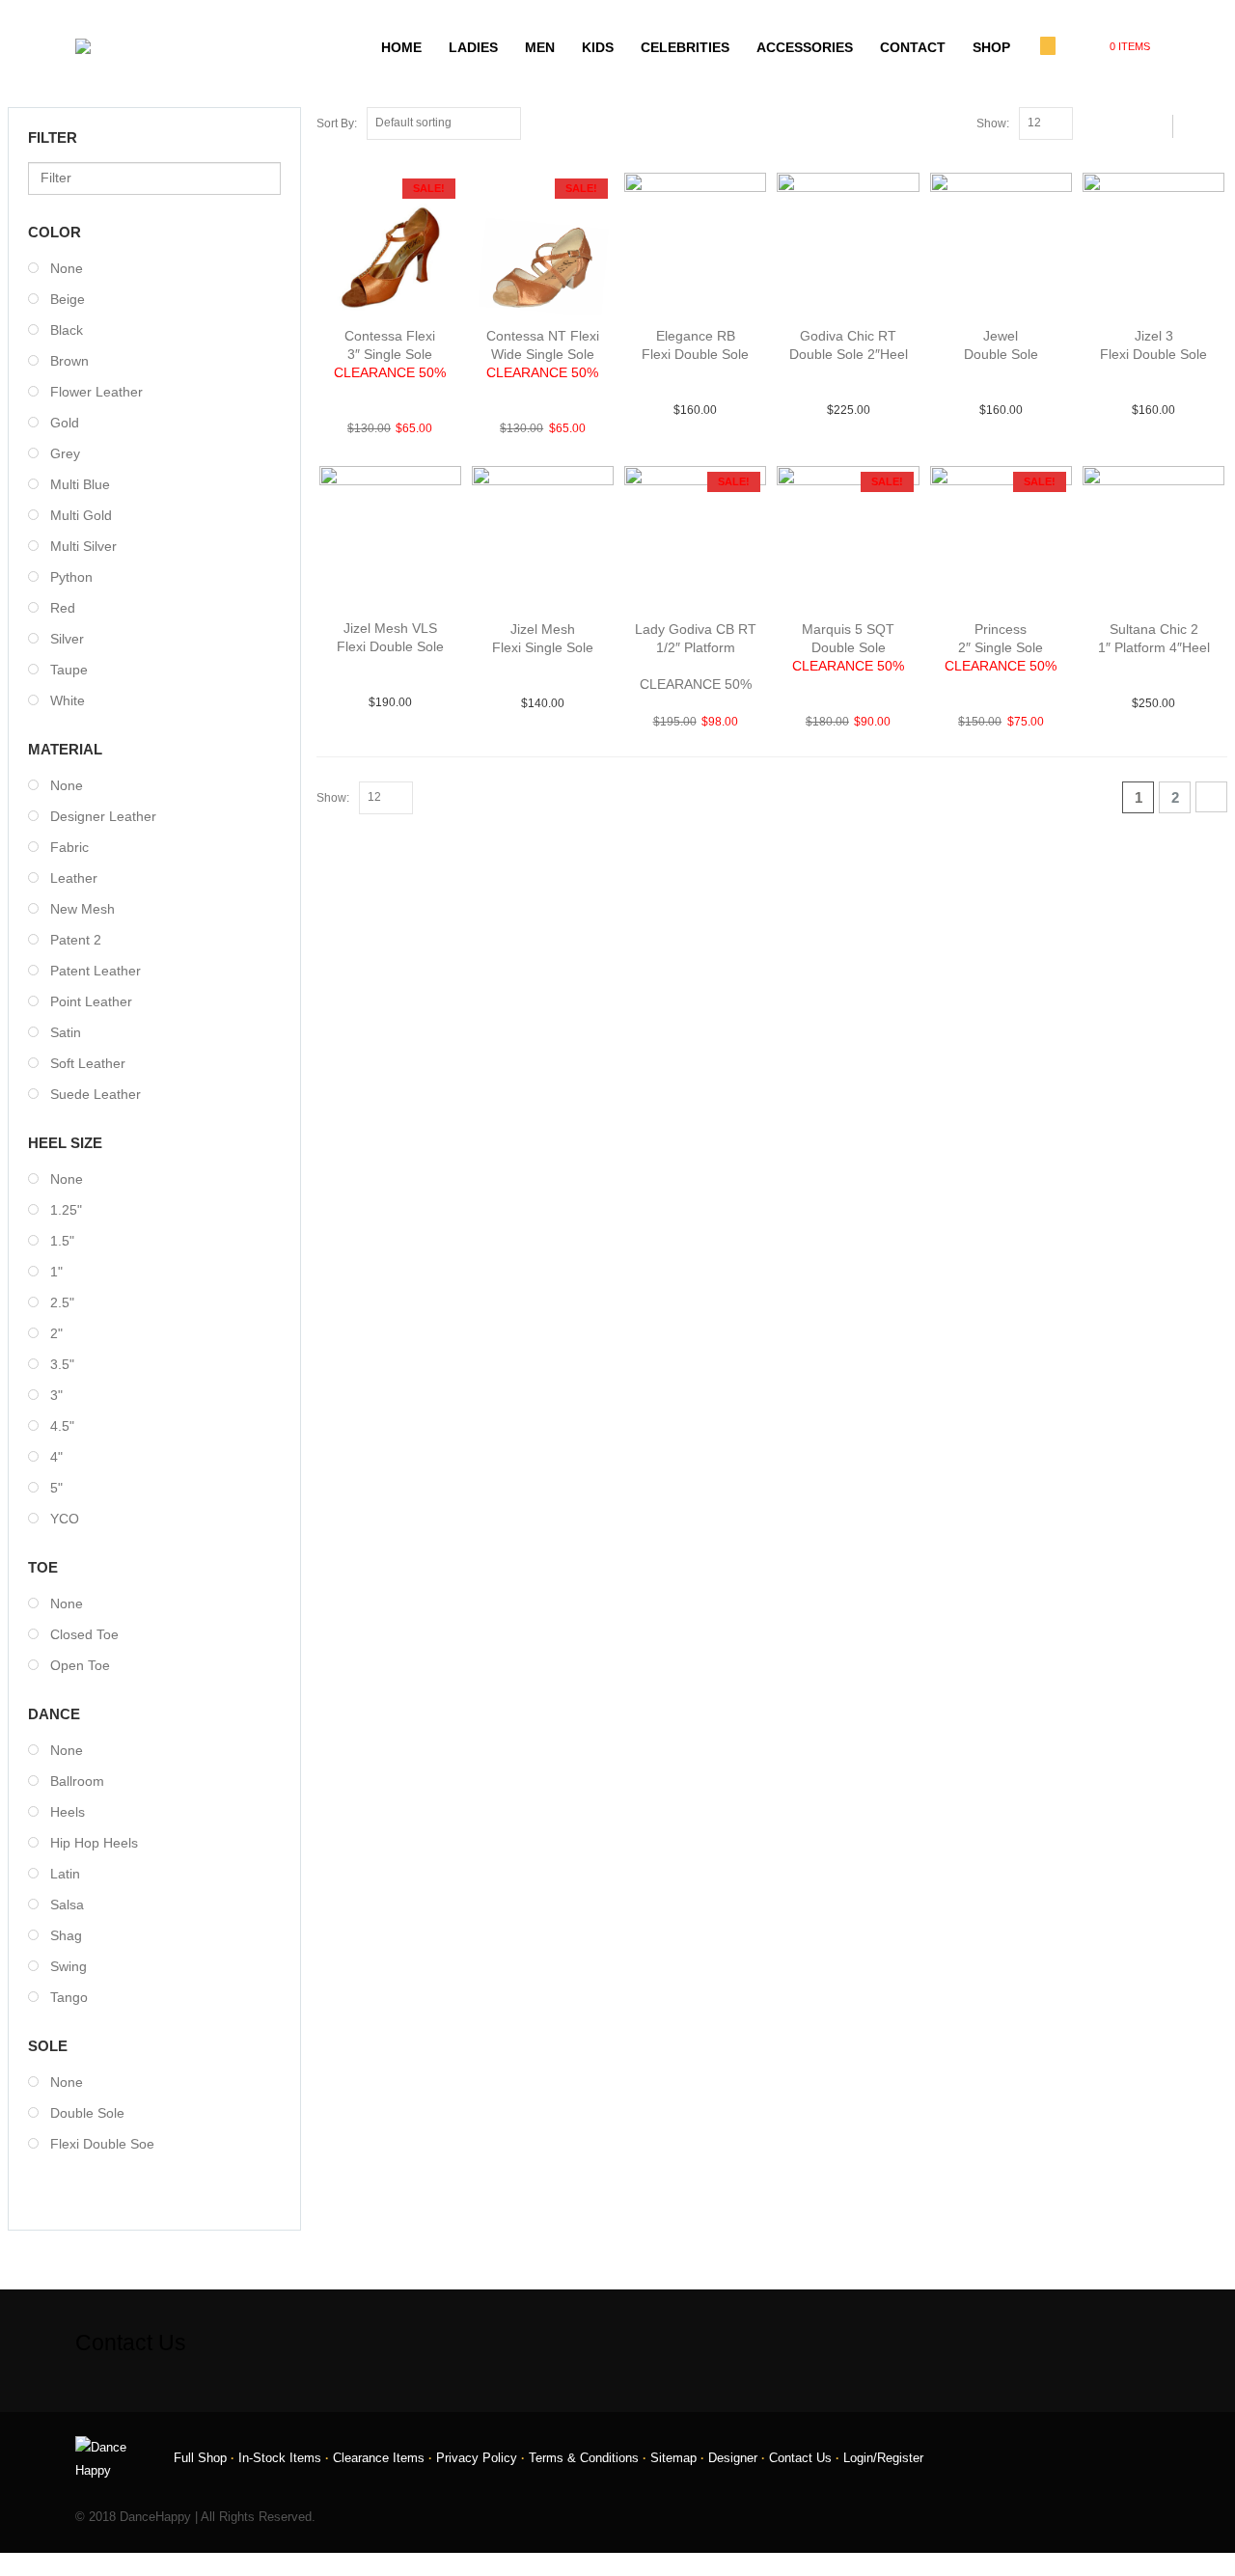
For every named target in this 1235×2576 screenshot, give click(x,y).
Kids (598, 47)
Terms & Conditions (584, 2458)
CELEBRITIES (685, 47)
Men (540, 47)
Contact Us (800, 2458)
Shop (991, 47)
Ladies (473, 47)
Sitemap (673, 2458)
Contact (913, 47)
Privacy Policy (477, 2458)
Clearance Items (379, 2458)
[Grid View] (1101, 123)
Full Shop (200, 2458)
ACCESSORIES (805, 47)
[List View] (1122, 123)
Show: (993, 123)
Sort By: (337, 123)
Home (401, 47)
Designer (733, 2458)
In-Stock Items (280, 2458)
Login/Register (883, 2458)
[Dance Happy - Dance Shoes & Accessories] (124, 46)
